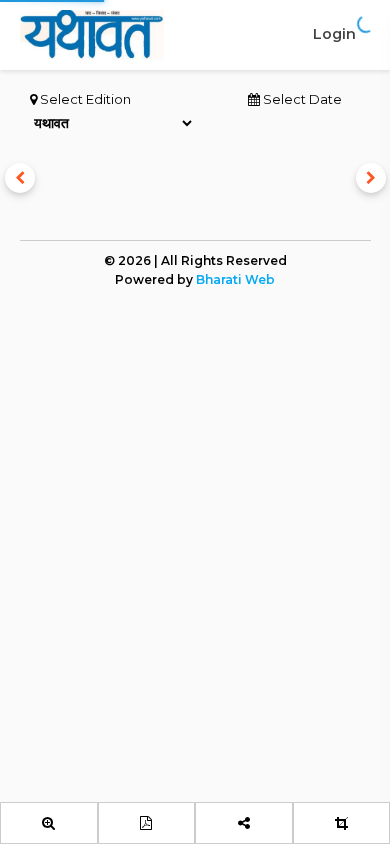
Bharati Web (235, 279)
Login (334, 34)
